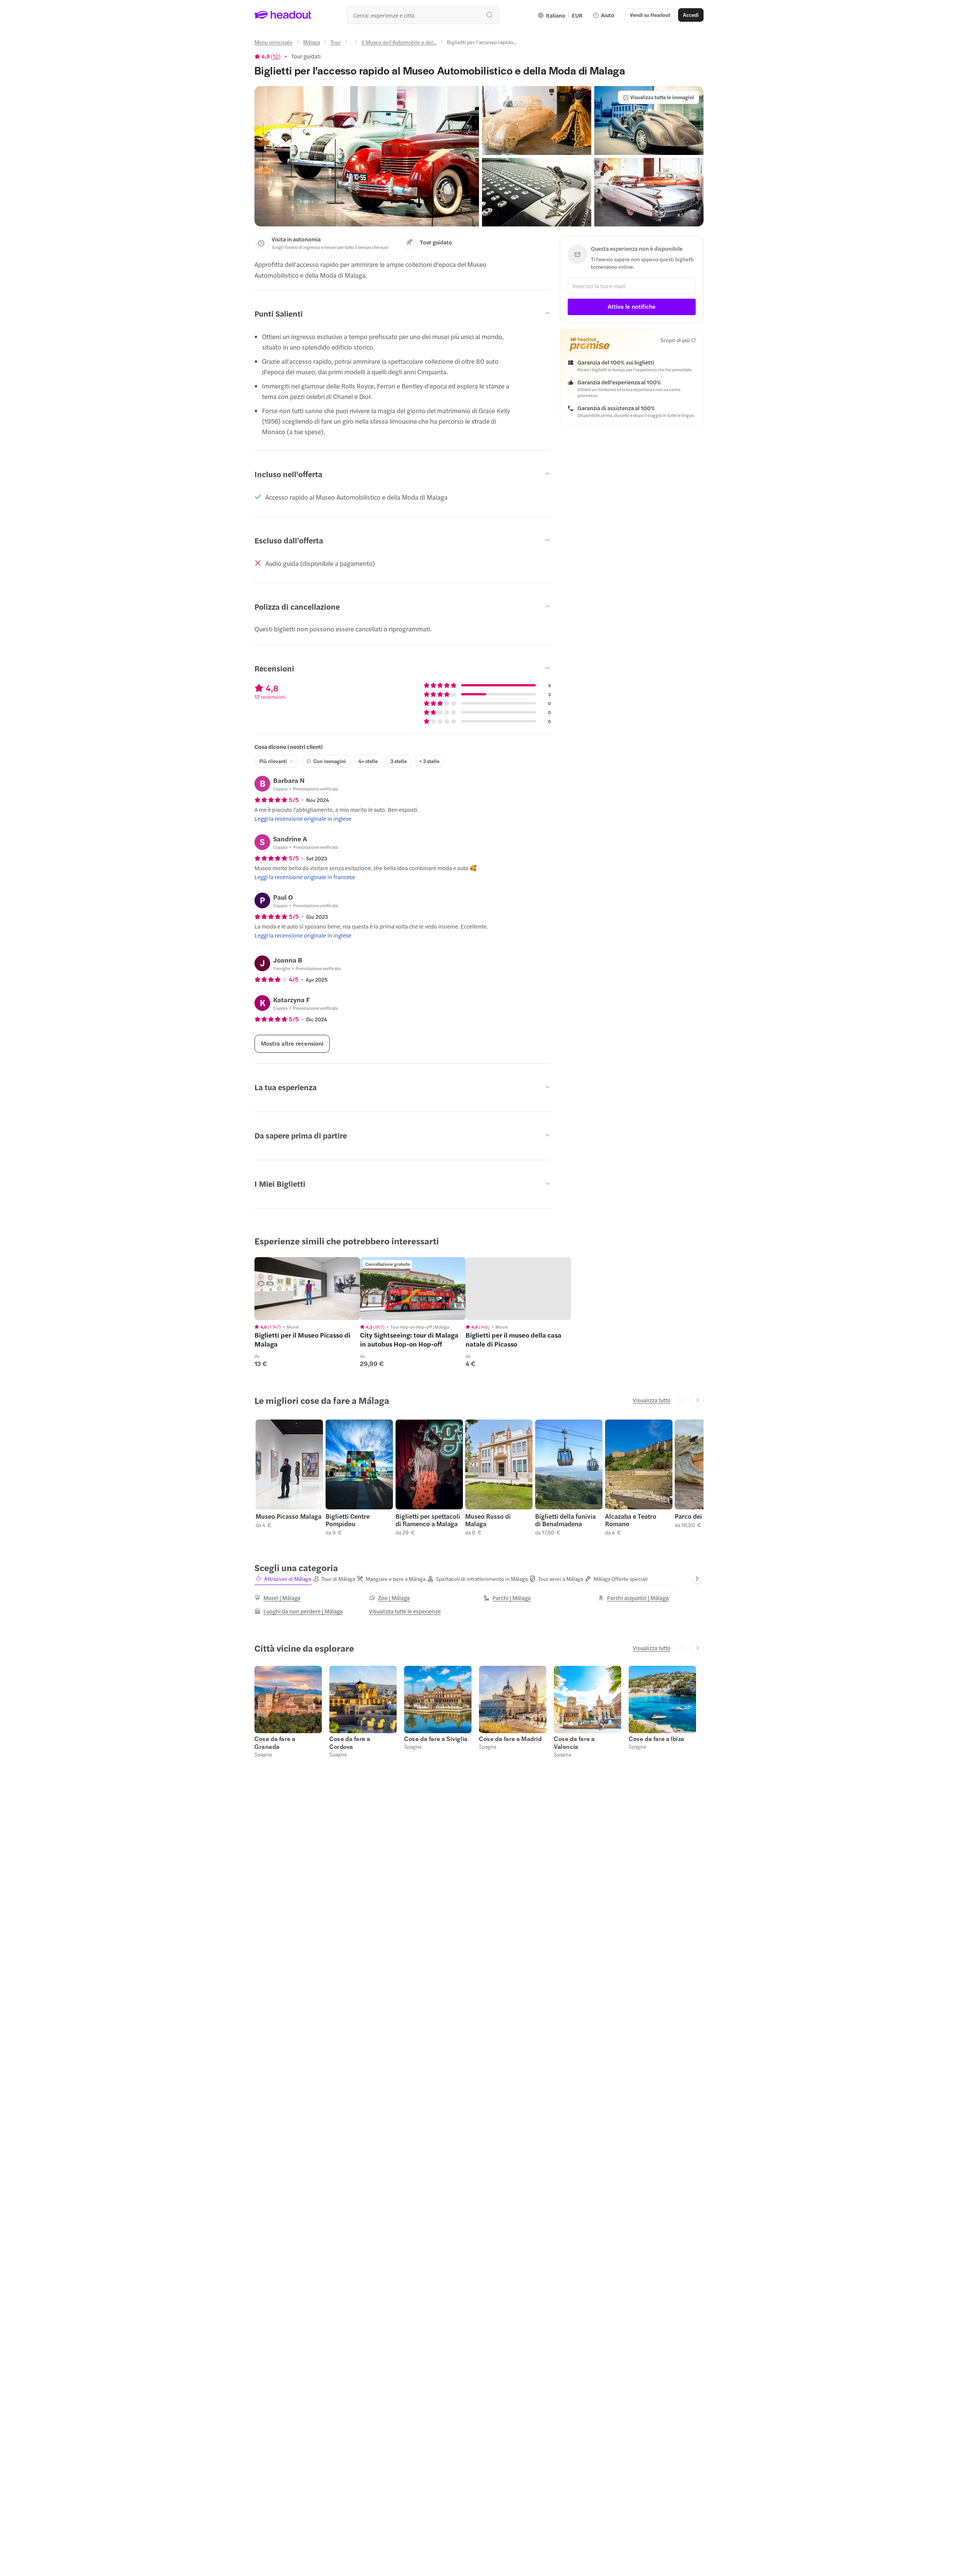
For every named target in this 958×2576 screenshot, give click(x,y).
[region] (307, 1289)
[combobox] (423, 15)
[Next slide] (698, 1400)
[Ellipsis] (351, 44)
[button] (367, 156)
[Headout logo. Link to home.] (283, 15)
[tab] (283, 1579)
